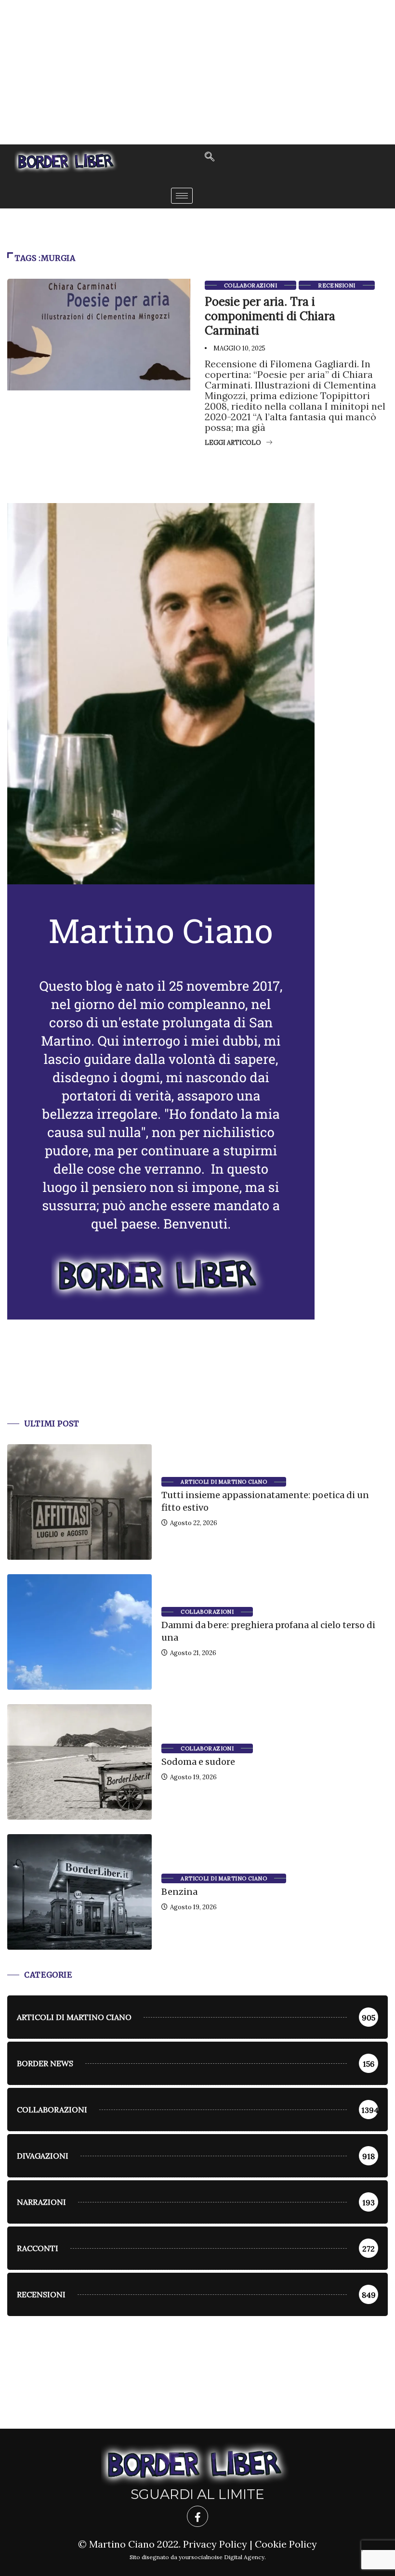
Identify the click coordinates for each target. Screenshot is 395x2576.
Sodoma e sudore (198, 1762)
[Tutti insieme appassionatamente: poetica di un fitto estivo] (79, 1502)
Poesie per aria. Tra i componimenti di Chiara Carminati (270, 316)
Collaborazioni (250, 285)
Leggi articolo (233, 443)
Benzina (179, 1892)
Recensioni (336, 285)
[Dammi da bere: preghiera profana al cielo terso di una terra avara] (79, 1632)
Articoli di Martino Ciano (224, 1482)
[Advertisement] (197, 72)
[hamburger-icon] (182, 196)
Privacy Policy (215, 2544)
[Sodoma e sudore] (79, 1762)
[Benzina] (79, 1892)
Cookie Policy (286, 2544)
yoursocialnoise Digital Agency (222, 2557)
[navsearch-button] (210, 157)
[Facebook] (197, 2516)
